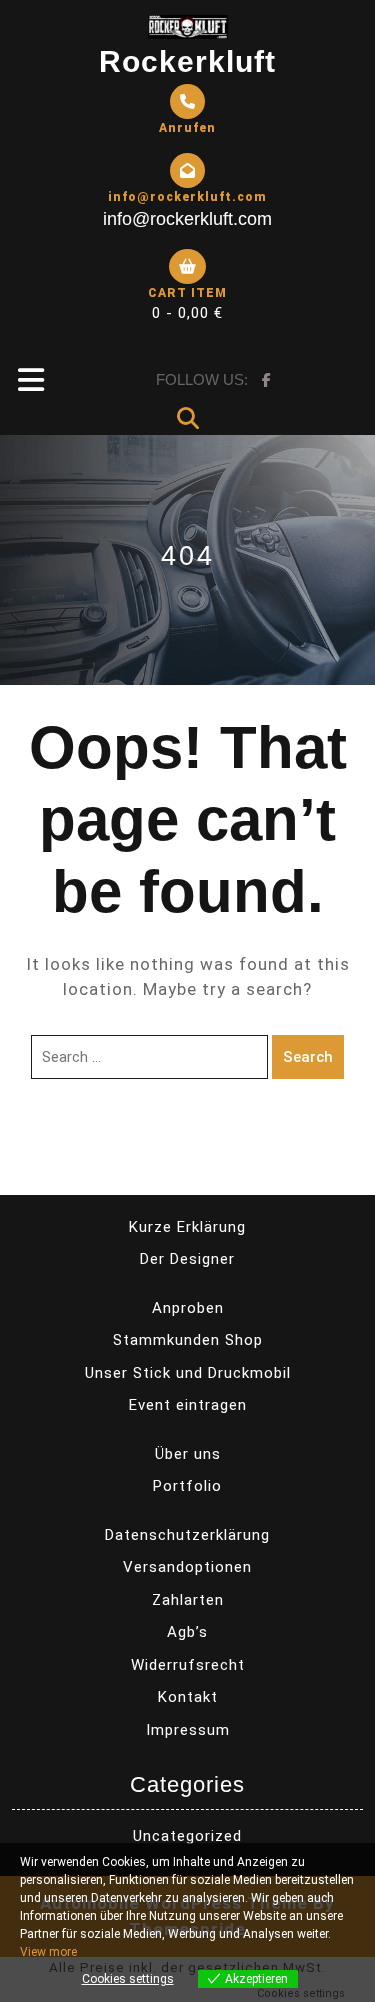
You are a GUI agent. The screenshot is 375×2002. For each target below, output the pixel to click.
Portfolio (187, 1486)
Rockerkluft (187, 61)
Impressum (188, 1730)
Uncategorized (187, 1836)
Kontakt (188, 1697)
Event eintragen (188, 1405)
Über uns (188, 1454)
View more (48, 1952)
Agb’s (187, 1632)
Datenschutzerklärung (187, 1535)
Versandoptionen (187, 1567)
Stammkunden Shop (188, 1340)
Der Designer (187, 1259)
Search (308, 1057)
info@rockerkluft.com (187, 219)
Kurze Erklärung (187, 1227)
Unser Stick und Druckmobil (188, 1373)
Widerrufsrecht (188, 1665)
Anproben (188, 1308)
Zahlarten (188, 1600)
